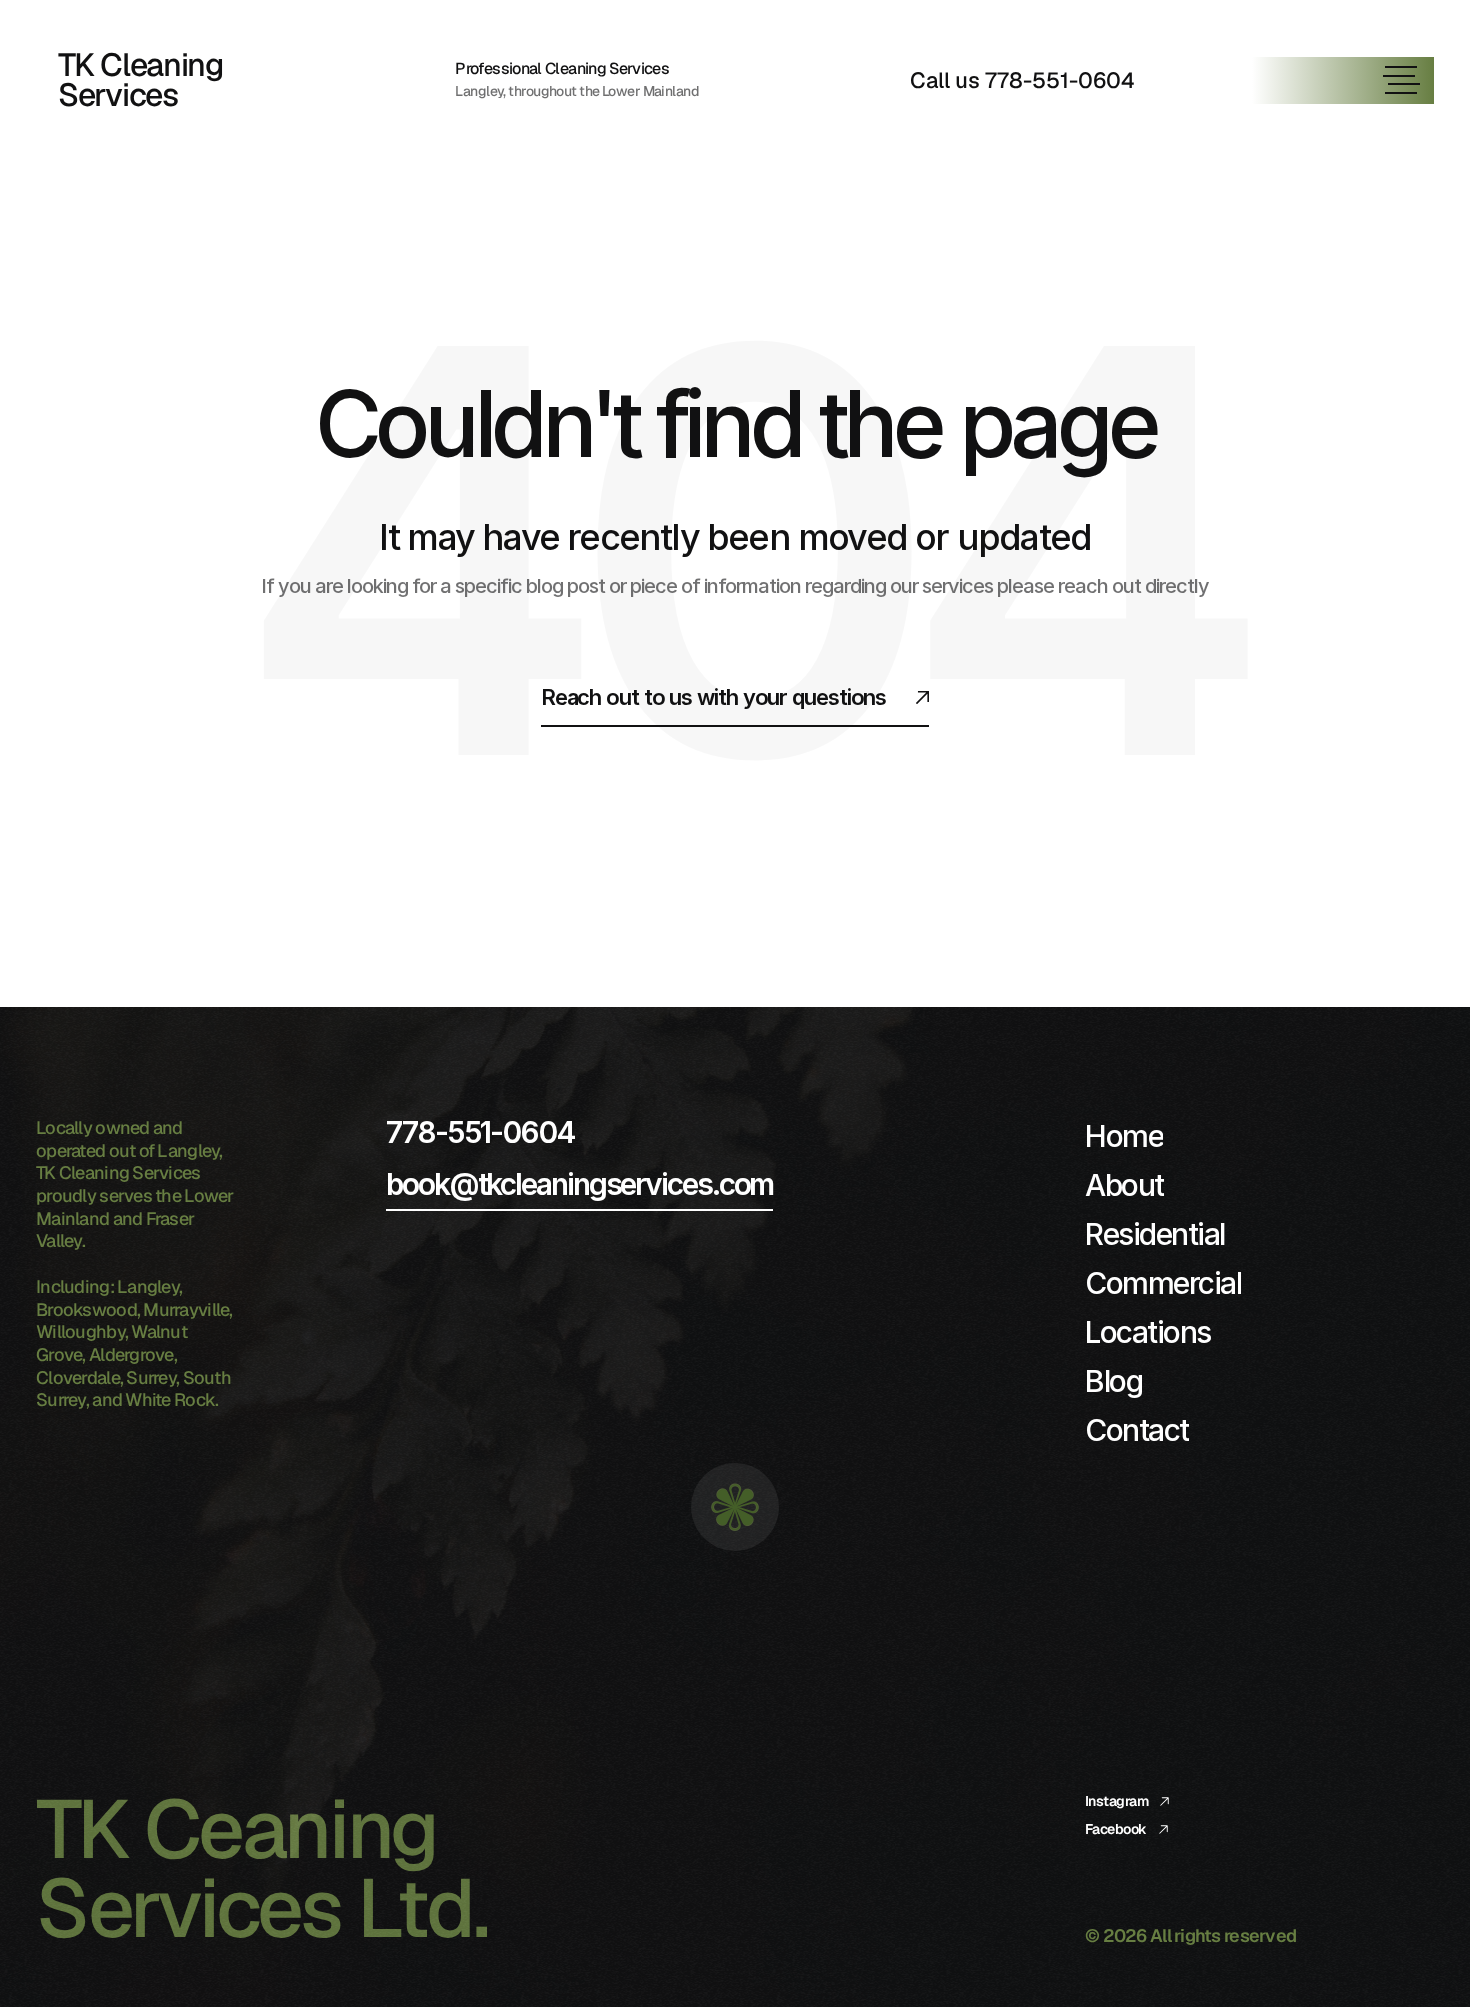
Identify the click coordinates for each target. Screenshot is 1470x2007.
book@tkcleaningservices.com (579, 1184)
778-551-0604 (480, 1132)
